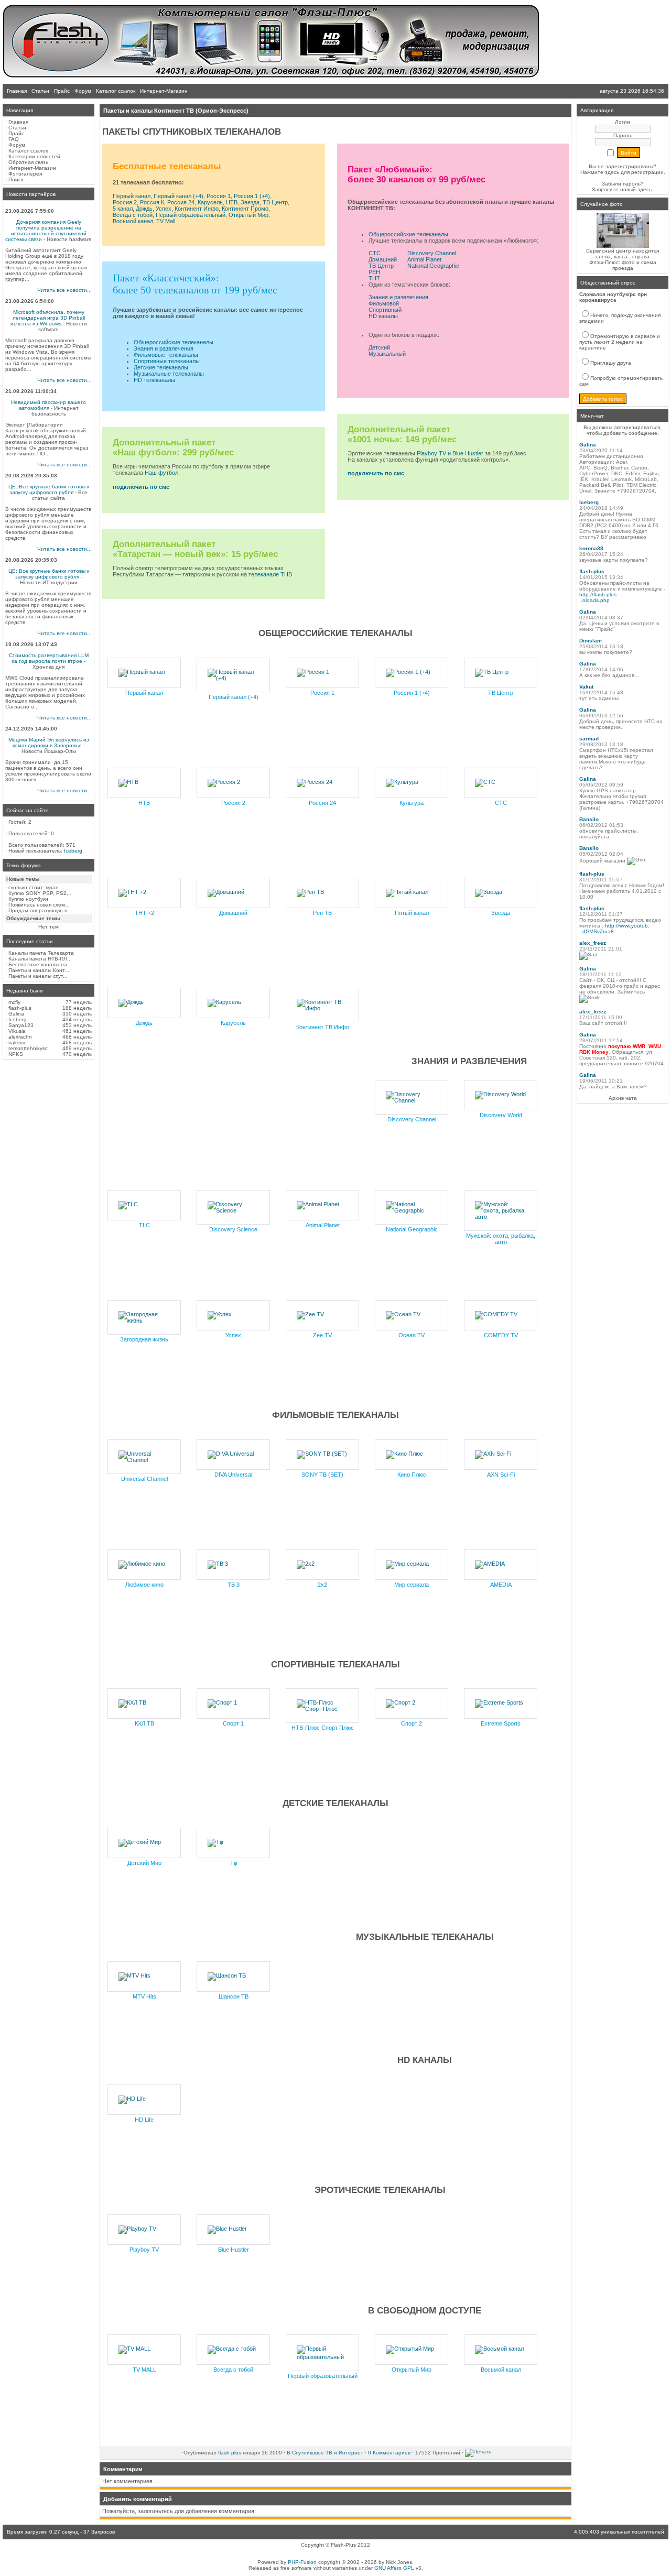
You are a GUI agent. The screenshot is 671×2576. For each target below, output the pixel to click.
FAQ (14, 139)
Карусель (210, 202)
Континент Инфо (197, 209)
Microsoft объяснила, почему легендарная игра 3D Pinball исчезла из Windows (48, 318)
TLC (144, 1225)
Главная (18, 122)
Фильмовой (384, 303)
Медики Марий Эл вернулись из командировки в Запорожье (49, 743)
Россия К (152, 202)
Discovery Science (233, 1229)
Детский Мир (144, 1863)
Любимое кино (144, 1585)
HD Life (144, 2120)
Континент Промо (245, 209)
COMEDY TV (501, 1335)
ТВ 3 (234, 1585)
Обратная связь (28, 162)
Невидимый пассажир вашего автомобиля (48, 405)
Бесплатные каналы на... (40, 964)
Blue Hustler (234, 2250)
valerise (18, 1043)
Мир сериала (412, 1585)
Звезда (250, 202)
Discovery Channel (432, 253)
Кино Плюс (412, 1475)
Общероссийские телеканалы (174, 342)
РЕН (374, 272)
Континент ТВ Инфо (323, 1027)
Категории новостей (34, 156)
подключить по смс (141, 487)
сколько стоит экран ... (37, 887)
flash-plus (20, 1008)
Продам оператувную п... (40, 910)
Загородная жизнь (144, 1339)
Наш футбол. (162, 473)
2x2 (322, 1585)
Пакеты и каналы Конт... (39, 970)
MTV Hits (144, 1996)
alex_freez (593, 943)
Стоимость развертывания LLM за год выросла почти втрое (49, 658)
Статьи (17, 128)
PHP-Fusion (302, 2562)
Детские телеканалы (161, 367)
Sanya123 (21, 1025)
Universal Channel (144, 1479)
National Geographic (433, 266)
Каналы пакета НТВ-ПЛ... (40, 959)
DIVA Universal (233, 1475)
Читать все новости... (64, 290)
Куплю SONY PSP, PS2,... (41, 893)
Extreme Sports (501, 1723)
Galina (16, 1014)
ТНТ (374, 278)
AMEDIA (501, 1585)
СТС (375, 253)
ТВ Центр (275, 202)
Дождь (144, 209)
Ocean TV (412, 1335)
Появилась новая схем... (39, 905)
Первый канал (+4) (178, 196)
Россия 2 (125, 202)
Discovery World (501, 1115)
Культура (412, 803)
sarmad (589, 739)
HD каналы (383, 316)
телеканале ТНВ (270, 574)
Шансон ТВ (234, 1996)
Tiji (234, 1863)
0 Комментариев (389, 2453)
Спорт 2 (412, 1723)
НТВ (232, 202)
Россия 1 (219, 196)
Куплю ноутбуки (28, 899)
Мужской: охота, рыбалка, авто (501, 1239)
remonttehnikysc (28, 1048)
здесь (645, 189)
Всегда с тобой (133, 215)
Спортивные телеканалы (167, 361)
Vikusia (17, 1031)
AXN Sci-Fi (501, 1475)
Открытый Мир (248, 215)
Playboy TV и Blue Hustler (450, 453)
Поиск (16, 179)
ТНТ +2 (144, 913)
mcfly (14, 1002)
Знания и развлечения (164, 348)
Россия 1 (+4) (252, 196)
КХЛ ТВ (144, 1723)
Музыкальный (387, 354)
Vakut (586, 687)
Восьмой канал (133, 221)
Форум (17, 145)
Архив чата (623, 1098)
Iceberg (73, 851)
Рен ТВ (322, 913)
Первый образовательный (191, 215)
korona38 (591, 548)
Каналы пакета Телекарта (41, 953)
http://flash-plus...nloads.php (599, 597)
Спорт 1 (233, 1723)
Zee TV (322, 1335)
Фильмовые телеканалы (166, 355)
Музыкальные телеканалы (169, 374)
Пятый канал (412, 913)
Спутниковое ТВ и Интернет (328, 2453)
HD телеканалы (154, 380)
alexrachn (20, 1037)
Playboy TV (144, 2250)
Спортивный (385, 310)
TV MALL (144, 2370)
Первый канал (132, 196)
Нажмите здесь (600, 172)
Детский (379, 347)
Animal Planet (424, 259)
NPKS (16, 1054)
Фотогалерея (25, 174)
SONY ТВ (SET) (322, 1475)
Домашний (383, 259)
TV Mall (166, 221)
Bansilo (589, 819)
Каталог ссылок (28, 151)
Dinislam (591, 641)
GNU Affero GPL (394, 2568)
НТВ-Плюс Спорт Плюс (323, 1728)
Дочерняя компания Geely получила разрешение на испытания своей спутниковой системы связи (46, 231)
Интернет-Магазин (32, 168)
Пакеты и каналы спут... (38, 976)
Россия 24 (181, 202)
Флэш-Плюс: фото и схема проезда (623, 265)
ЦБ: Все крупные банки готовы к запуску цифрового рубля (49, 489)
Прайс (16, 133)
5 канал (123, 209)
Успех (164, 209)
